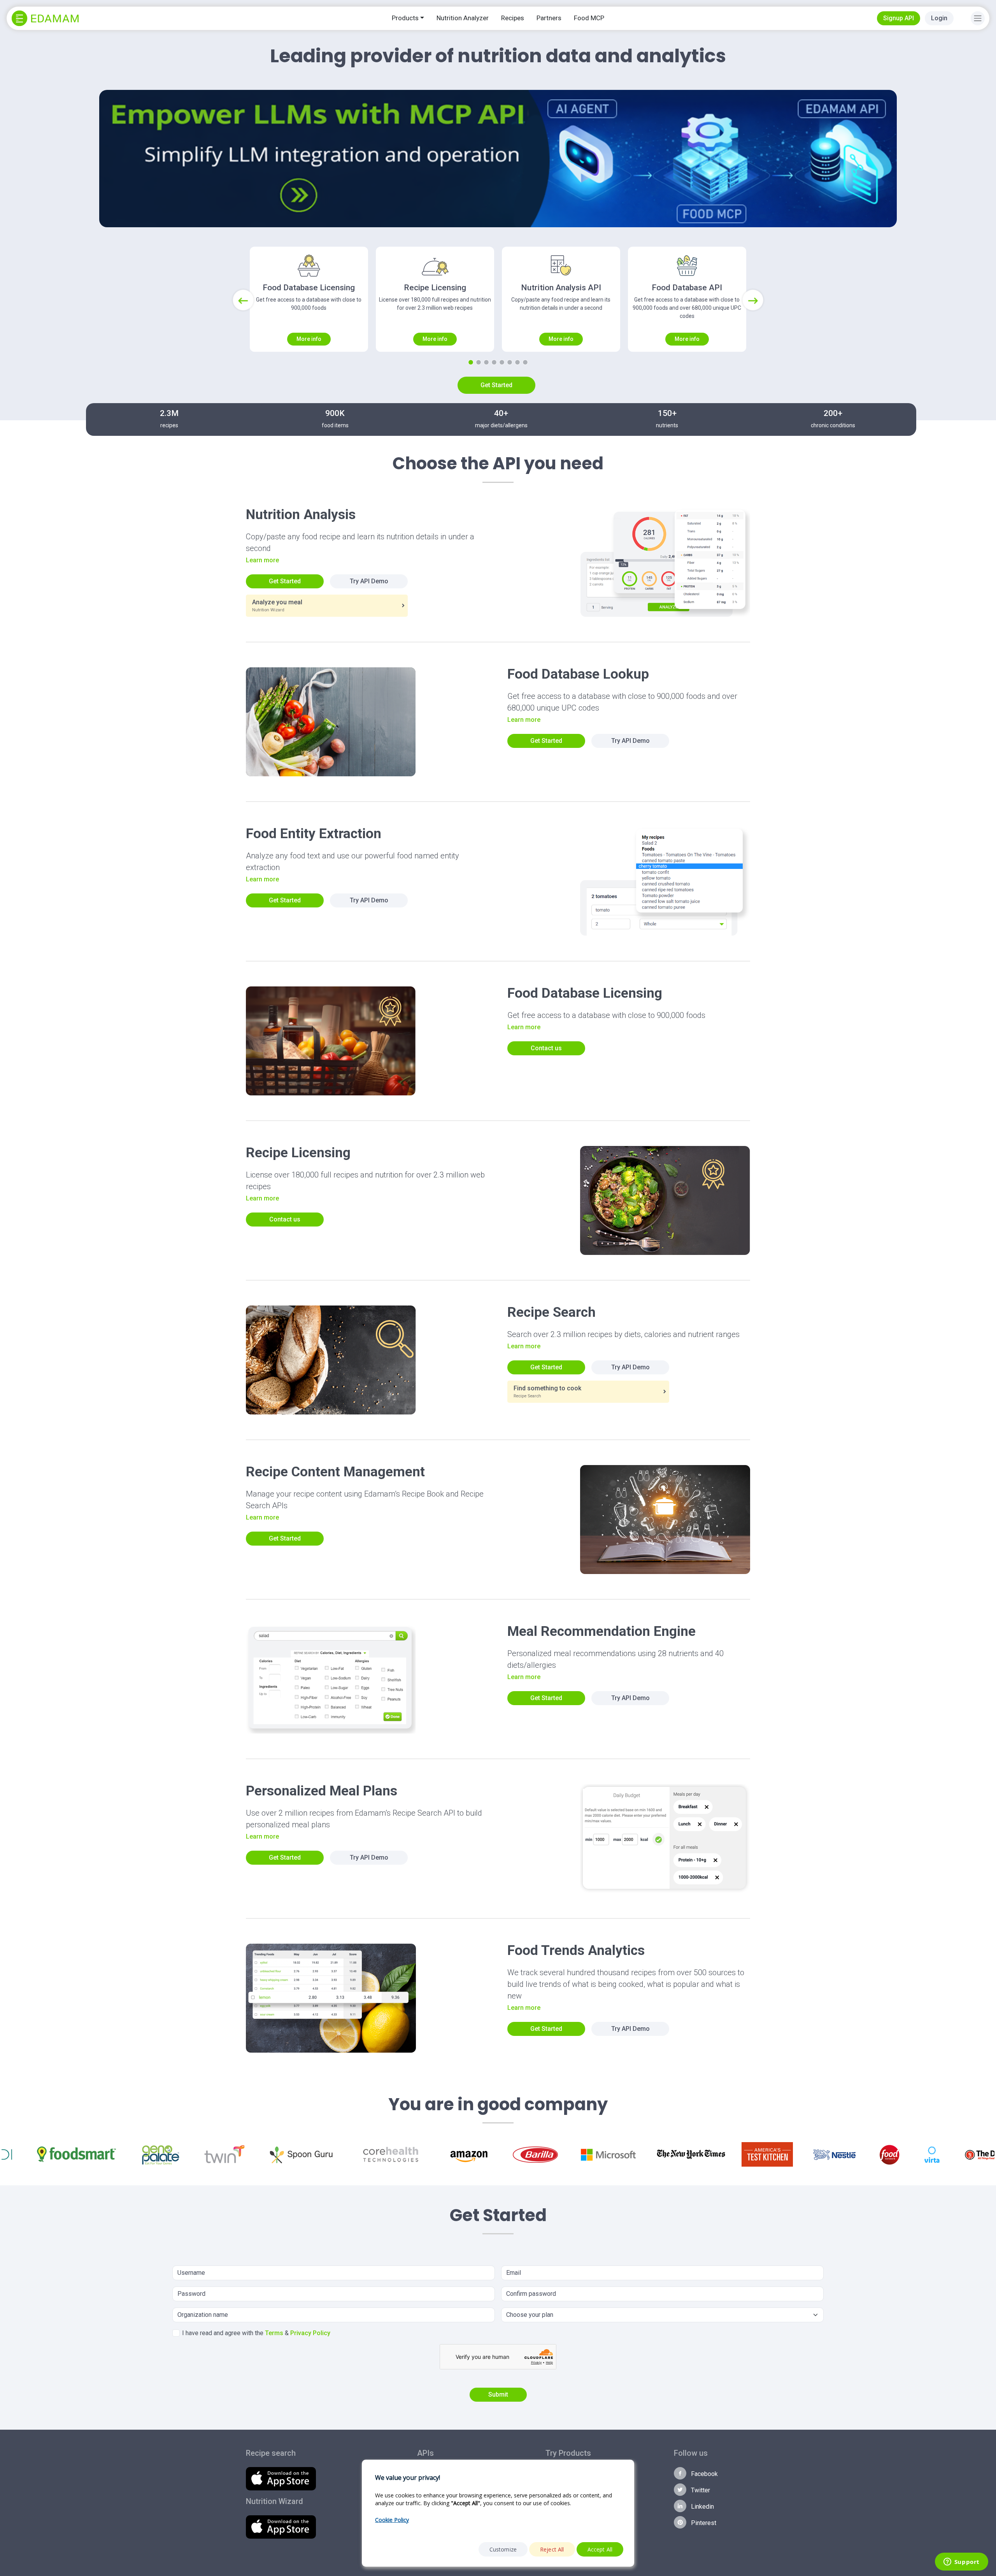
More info (309, 339)
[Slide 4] (494, 362)
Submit (498, 2394)
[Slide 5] (502, 362)
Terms (274, 2333)
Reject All (552, 2549)
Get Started (496, 385)
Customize (503, 2549)
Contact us (546, 1048)
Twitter (700, 2490)
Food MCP (589, 18)
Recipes (513, 18)
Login (939, 18)
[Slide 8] (525, 362)
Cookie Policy (392, 2520)
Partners (549, 18)
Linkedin (702, 2507)
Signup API (899, 18)
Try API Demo (369, 581)
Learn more (262, 560)
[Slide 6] (510, 362)
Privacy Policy (310, 2333)
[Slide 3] (486, 362)
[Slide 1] (471, 362)
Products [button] (405, 18)
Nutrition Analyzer (463, 18)
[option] (25, 2154)
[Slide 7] (517, 362)
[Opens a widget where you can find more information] (961, 2562)
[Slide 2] (479, 362)
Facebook (704, 2474)
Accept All (600, 2549)
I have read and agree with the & (256, 2333)
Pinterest (703, 2523)
